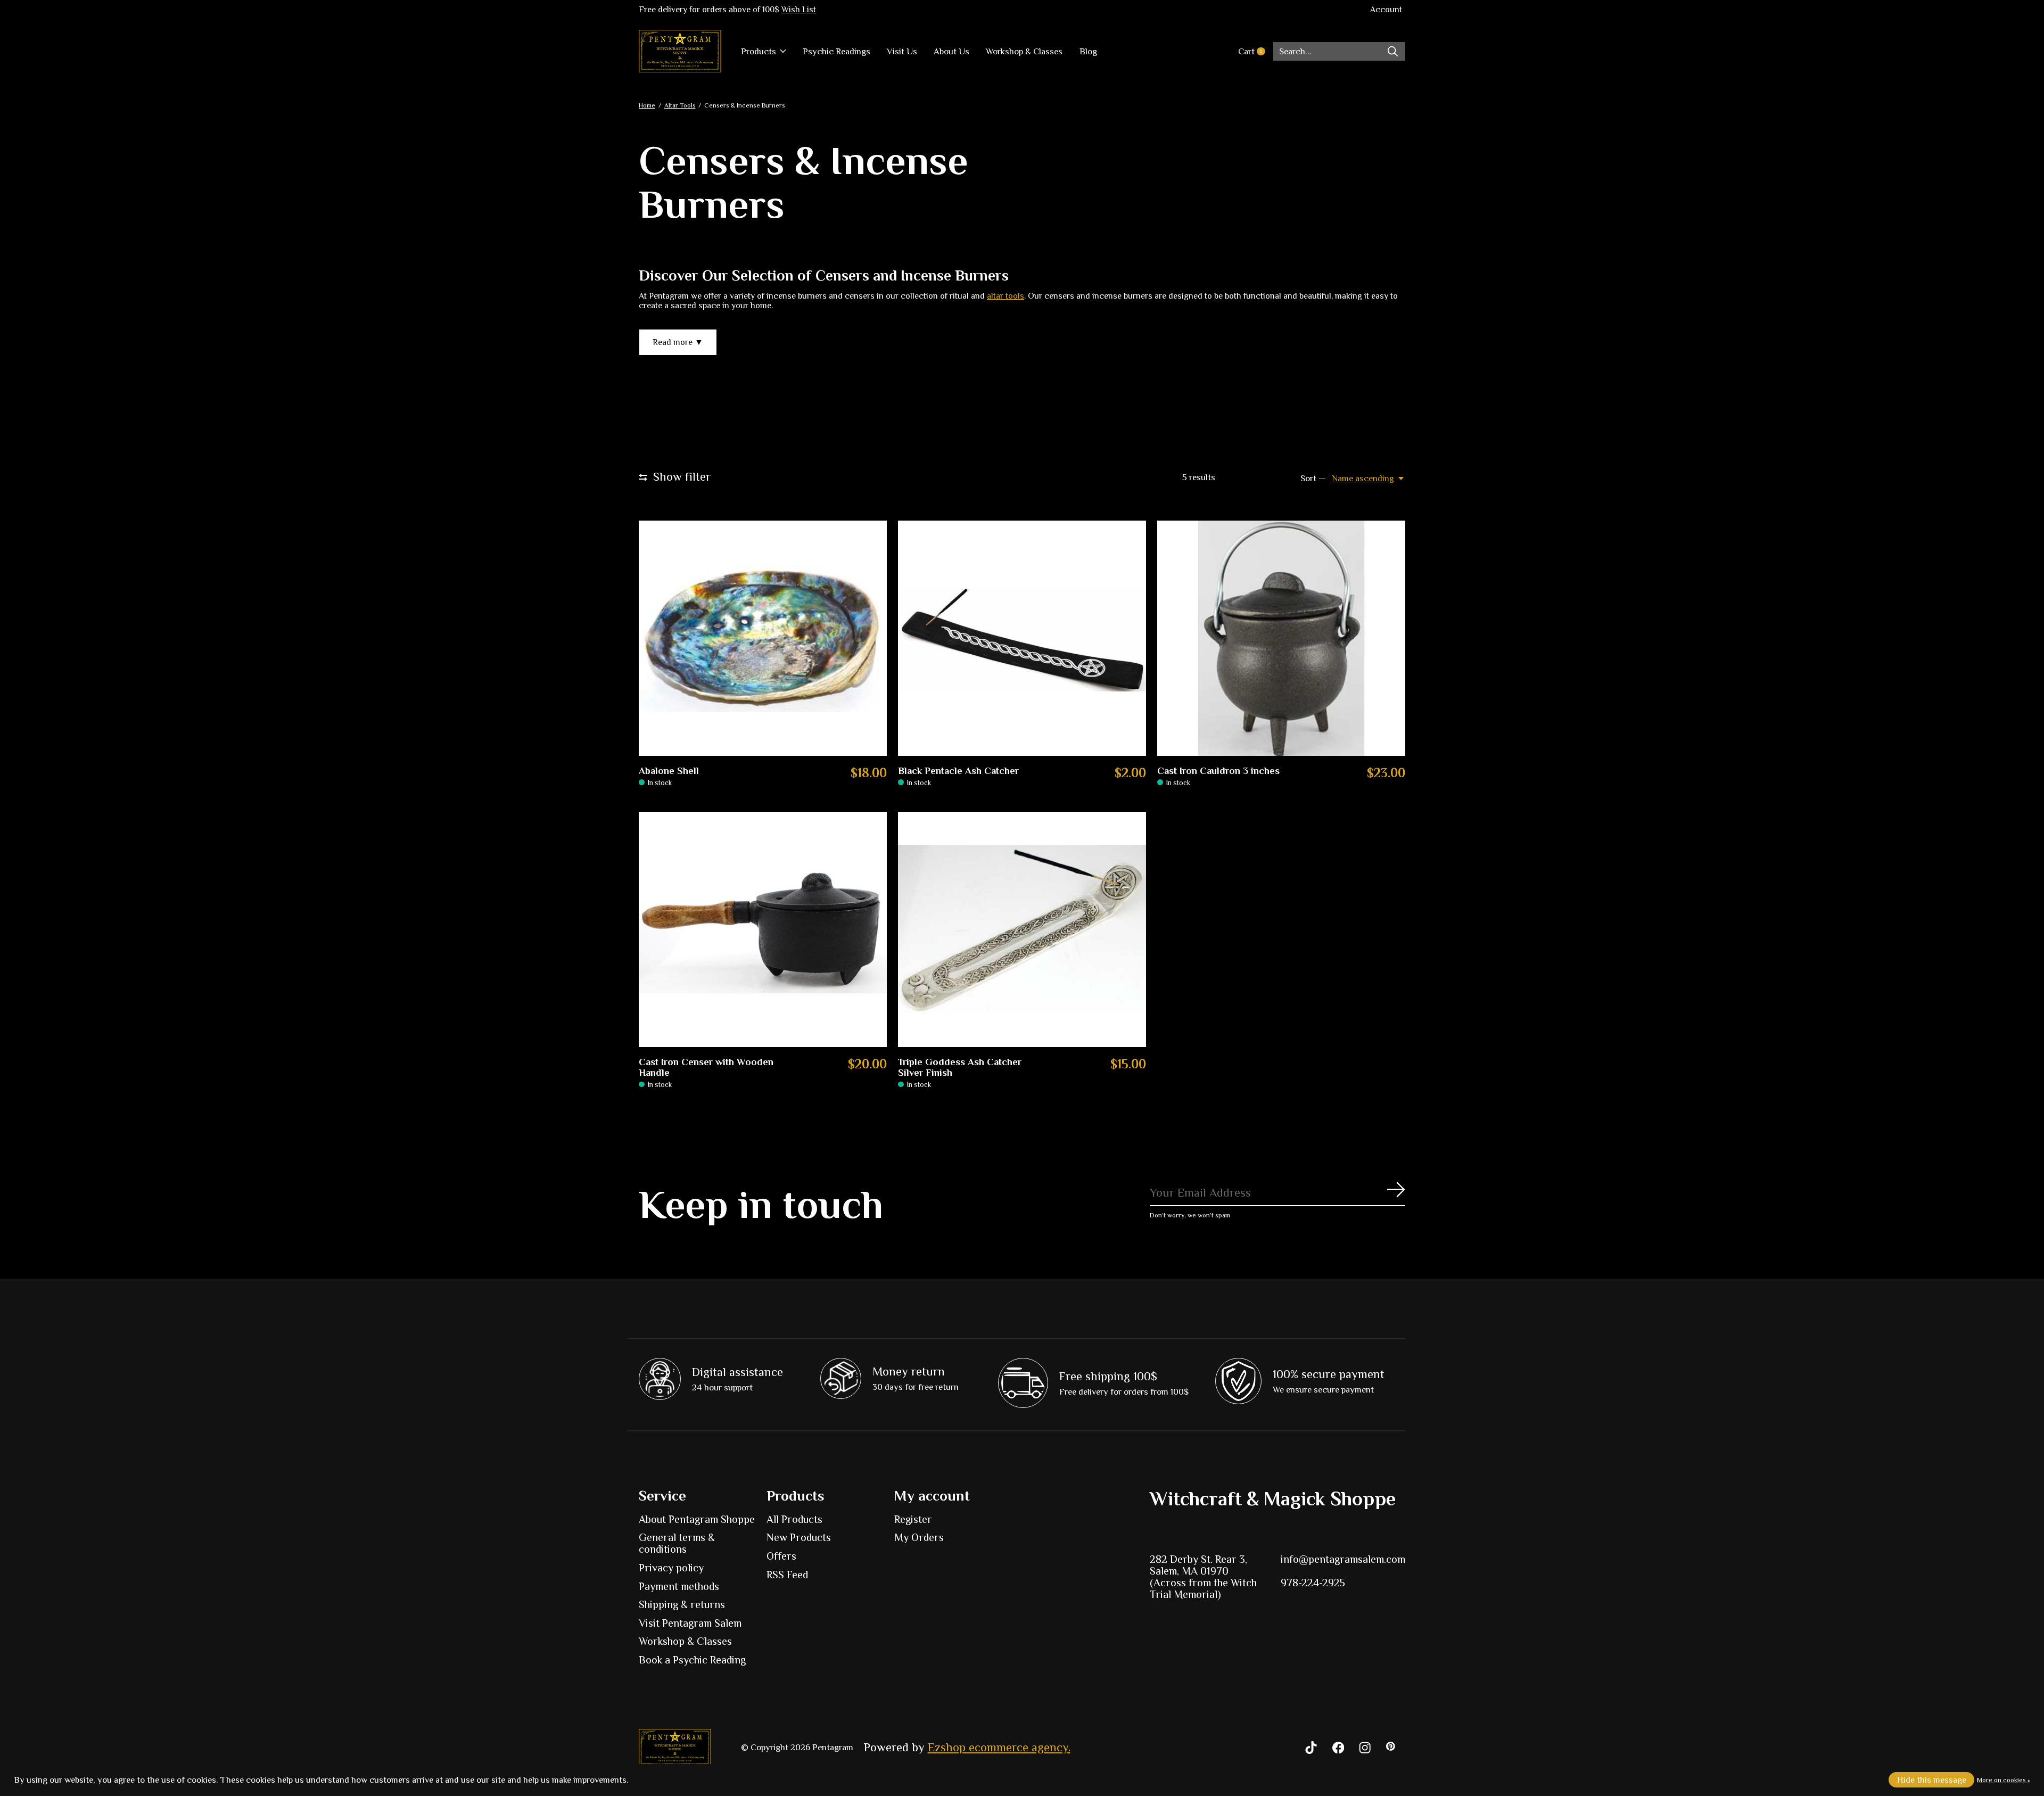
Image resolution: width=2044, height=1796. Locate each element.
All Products (794, 1519)
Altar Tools (680, 105)
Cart (1255, 51)
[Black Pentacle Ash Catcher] (1022, 639)
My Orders (919, 1537)
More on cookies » (2004, 1780)
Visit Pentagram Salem (690, 1623)
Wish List (799, 10)
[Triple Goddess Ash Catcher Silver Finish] (1022, 930)
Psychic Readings (836, 51)
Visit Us (902, 51)
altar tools (1005, 296)
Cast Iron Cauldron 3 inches (1218, 771)
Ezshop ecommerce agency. (999, 1747)
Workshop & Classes (1024, 51)
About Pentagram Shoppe (697, 1519)
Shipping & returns (682, 1604)
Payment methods (679, 1586)
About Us (951, 51)
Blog (1088, 51)
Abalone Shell (669, 771)
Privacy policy (671, 1568)
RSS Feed (787, 1575)
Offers (781, 1556)
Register (913, 1519)
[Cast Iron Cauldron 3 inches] (1281, 639)
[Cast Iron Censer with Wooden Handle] (763, 930)
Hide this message (1932, 1780)
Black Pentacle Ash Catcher (958, 771)
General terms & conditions (677, 1543)
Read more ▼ (678, 342)
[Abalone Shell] (763, 639)
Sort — (1313, 478)
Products (759, 51)
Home (647, 105)
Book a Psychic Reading (692, 1660)
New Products (799, 1537)
